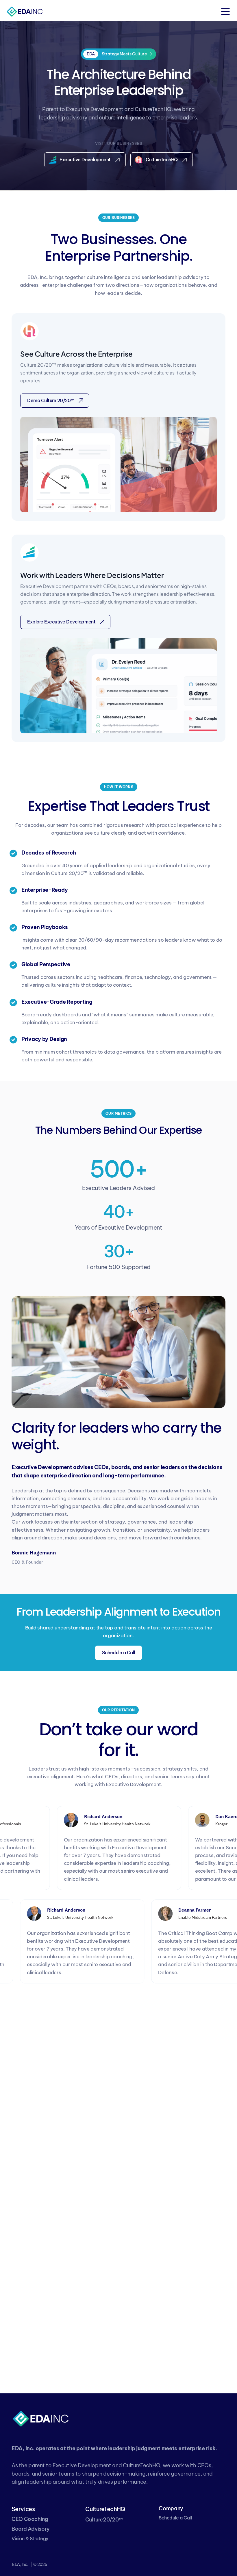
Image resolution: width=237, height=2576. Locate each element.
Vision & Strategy (30, 2538)
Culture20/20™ (104, 2520)
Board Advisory (31, 2529)
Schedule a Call (175, 2518)
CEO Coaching (30, 2519)
